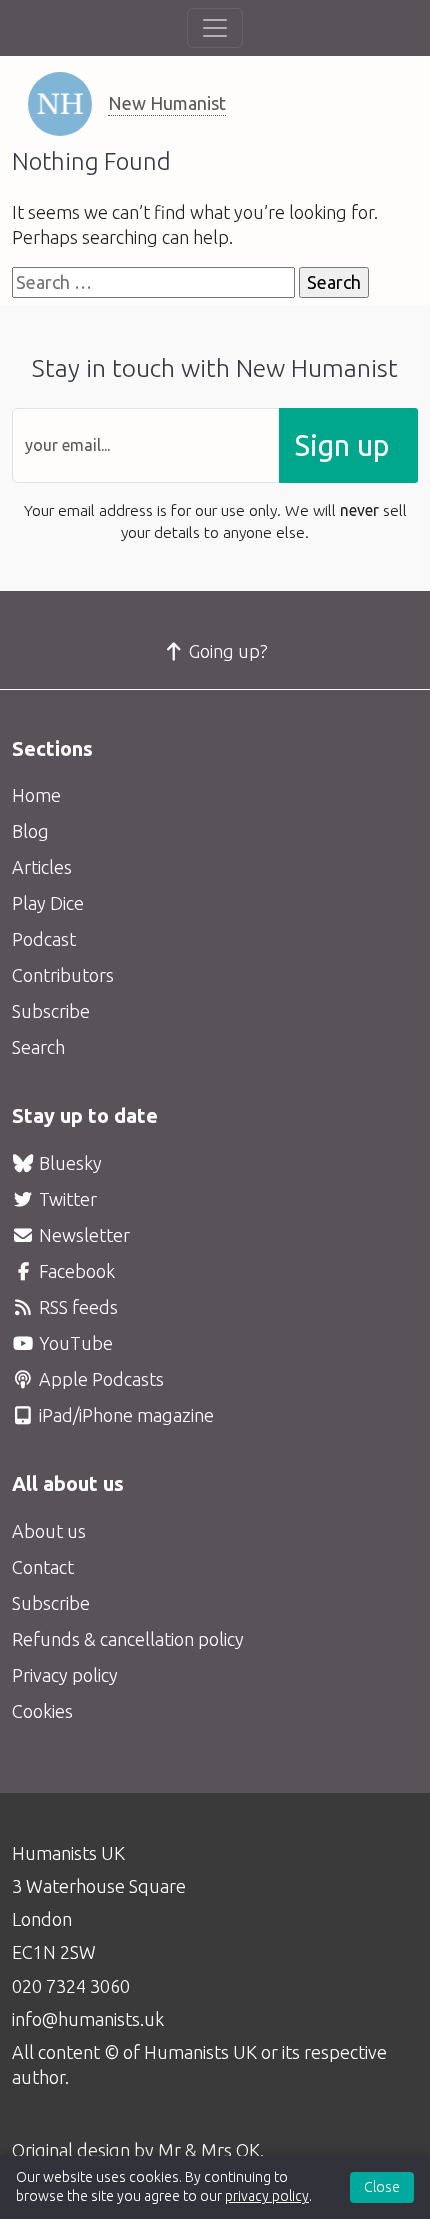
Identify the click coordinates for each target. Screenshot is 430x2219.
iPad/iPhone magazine (124, 1415)
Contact (43, 1567)
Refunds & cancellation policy (128, 1639)
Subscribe (51, 1011)
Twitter (66, 1199)
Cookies (42, 1711)
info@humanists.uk (88, 2019)
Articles (42, 867)
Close (382, 2187)
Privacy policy (65, 1675)
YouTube (74, 1343)
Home (36, 795)
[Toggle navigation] (215, 28)
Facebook (75, 1271)
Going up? (226, 651)
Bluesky (68, 1163)
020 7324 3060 (71, 1986)
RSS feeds (76, 1307)
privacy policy (267, 2196)
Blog (30, 831)
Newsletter (82, 1235)
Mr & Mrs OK (209, 2150)
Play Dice (48, 903)
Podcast (44, 939)
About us (49, 1531)
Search (38, 1047)
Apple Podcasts (99, 1379)
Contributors (63, 975)
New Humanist (167, 103)
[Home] (60, 104)
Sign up (342, 445)
